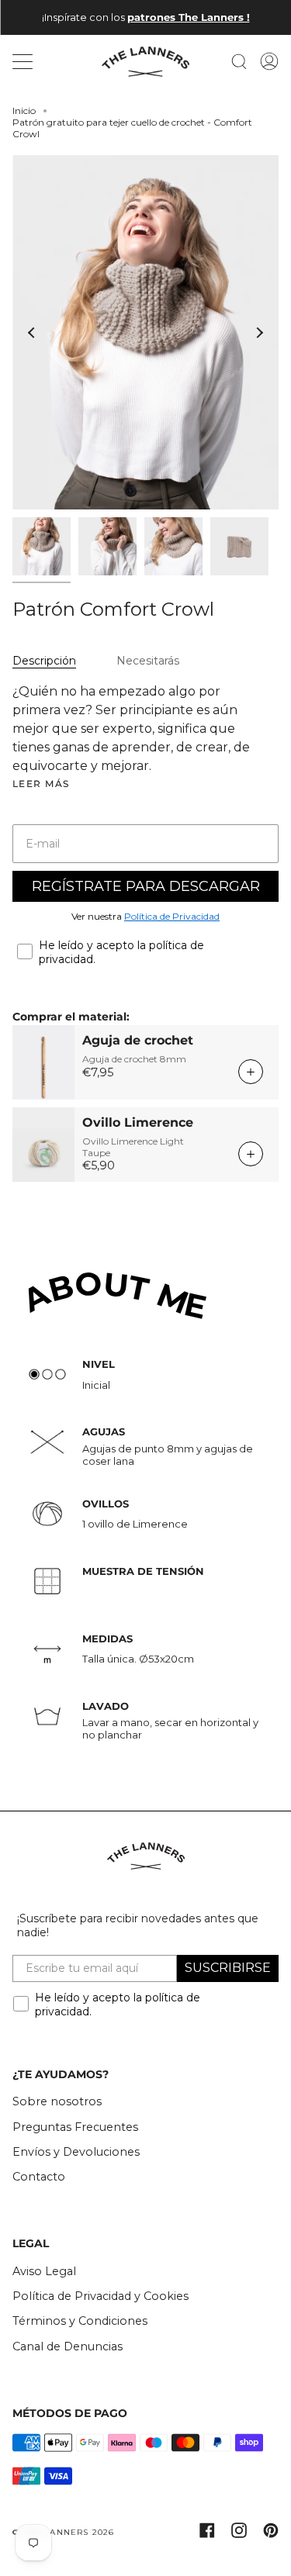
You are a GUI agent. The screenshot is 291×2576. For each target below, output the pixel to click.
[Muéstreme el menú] (24, 61)
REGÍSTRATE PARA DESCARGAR (146, 886)
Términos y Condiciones (80, 2321)
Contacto (39, 2177)
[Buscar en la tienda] (239, 62)
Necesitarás (148, 661)
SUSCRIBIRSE (228, 1968)
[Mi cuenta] (269, 62)
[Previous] (32, 333)
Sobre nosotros (57, 2101)
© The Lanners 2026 (64, 2532)
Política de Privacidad (172, 916)
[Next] (259, 333)
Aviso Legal (44, 2271)
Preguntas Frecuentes (75, 2127)
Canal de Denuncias (68, 2346)
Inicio (24, 110)
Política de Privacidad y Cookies (100, 2296)
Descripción (44, 661)
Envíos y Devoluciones (76, 2152)
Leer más (41, 784)
